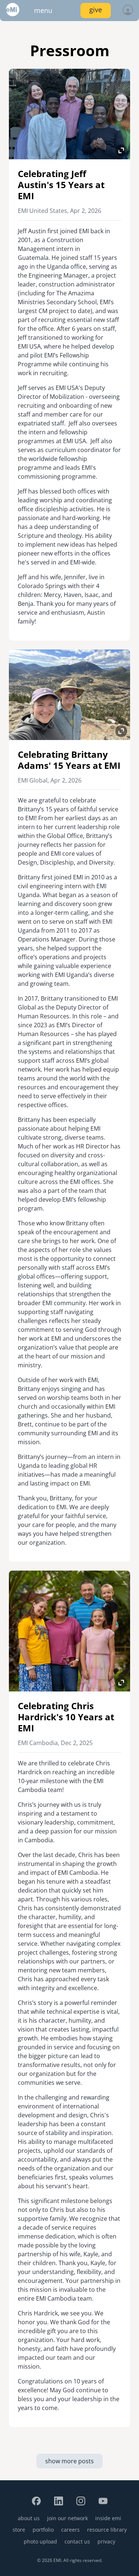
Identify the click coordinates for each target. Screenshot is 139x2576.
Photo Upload (40, 2541)
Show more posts (69, 2461)
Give (96, 10)
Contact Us (77, 2541)
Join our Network (67, 2518)
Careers (70, 2530)
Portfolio (43, 2530)
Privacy (106, 2541)
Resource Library (107, 2530)
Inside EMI (108, 2518)
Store (19, 2530)
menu (43, 10)
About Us (29, 2518)
